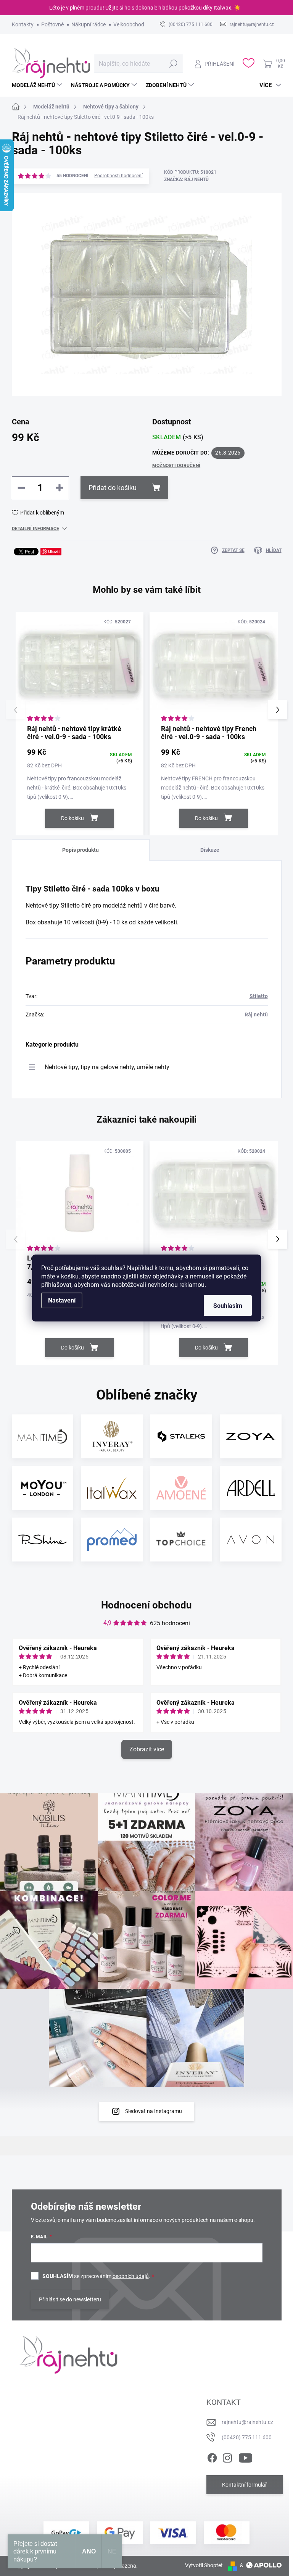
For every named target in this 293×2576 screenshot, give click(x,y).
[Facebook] (212, 2456)
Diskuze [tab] (210, 850)
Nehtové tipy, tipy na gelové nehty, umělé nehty (107, 1067)
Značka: (186, 180)
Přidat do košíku (113, 488)
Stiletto (259, 996)
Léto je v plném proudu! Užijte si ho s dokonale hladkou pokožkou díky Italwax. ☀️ (145, 8)
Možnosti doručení (176, 466)
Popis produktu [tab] (80, 850)
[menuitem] (38, 85)
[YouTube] (246, 2456)
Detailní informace (35, 529)
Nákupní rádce (89, 24)
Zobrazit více (147, 1749)
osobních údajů (131, 2276)
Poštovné (52, 24)
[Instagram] (227, 2456)
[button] (278, 710)
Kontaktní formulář (245, 2485)
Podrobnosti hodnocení (118, 176)
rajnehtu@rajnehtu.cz (247, 2422)
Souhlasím (228, 1306)
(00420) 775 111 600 (247, 2437)
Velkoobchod (129, 24)
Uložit (54, 551)
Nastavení (62, 1300)
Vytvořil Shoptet (204, 2565)
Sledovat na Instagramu (154, 2111)
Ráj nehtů (256, 1015)
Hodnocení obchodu (146, 1605)
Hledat (173, 63)
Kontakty (23, 24)
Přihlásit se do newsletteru (70, 2299)
